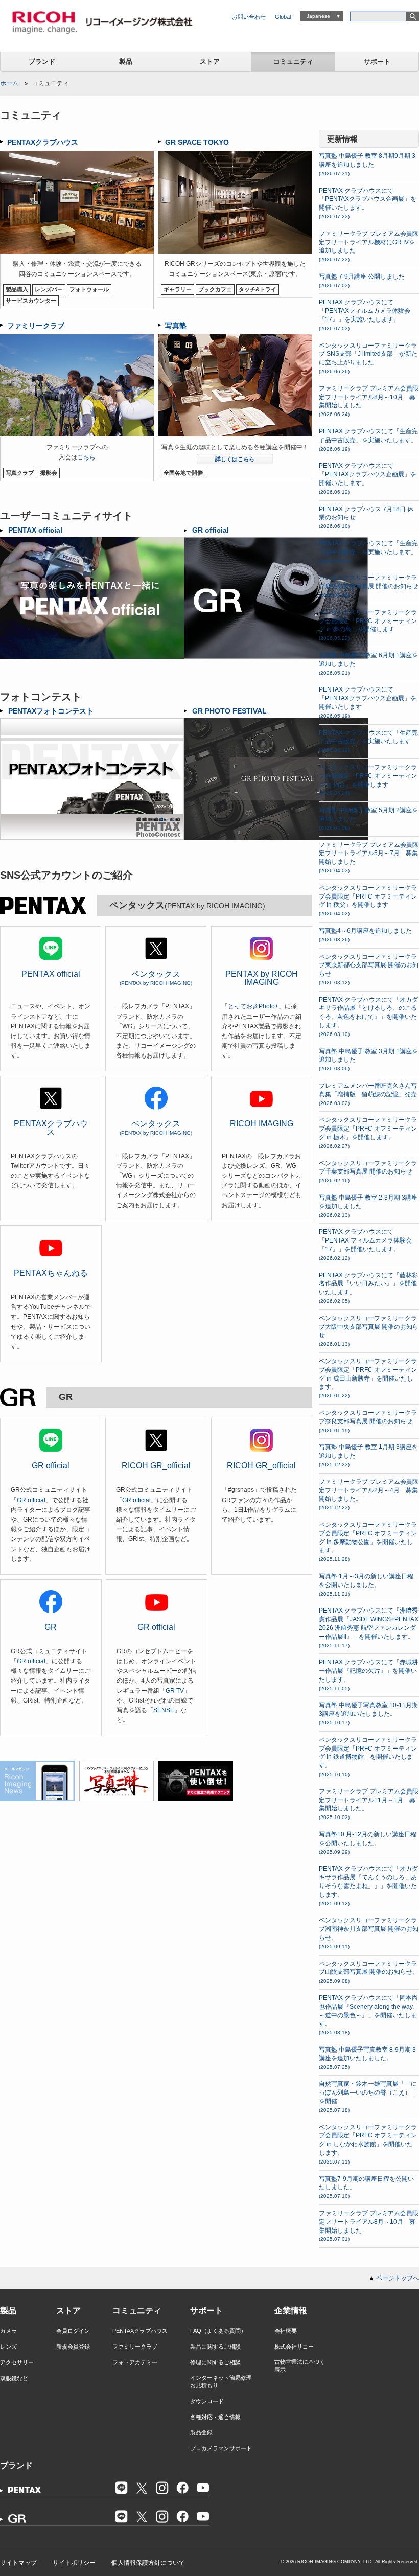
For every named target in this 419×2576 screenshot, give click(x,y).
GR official (51, 1466)
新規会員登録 (73, 2347)
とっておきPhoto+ (253, 1006)
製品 (126, 62)
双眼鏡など (14, 2378)
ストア (210, 62)
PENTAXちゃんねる (51, 1273)
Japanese (318, 16)
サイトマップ (18, 2563)
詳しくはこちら (235, 459)
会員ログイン (73, 2331)
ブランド (42, 62)
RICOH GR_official (156, 1466)
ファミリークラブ (135, 2347)
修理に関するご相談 (215, 2362)
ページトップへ (398, 2278)
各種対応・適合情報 (215, 2417)
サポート (377, 62)
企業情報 (291, 2310)
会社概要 (286, 2331)
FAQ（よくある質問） (218, 2331)
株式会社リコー (294, 2347)
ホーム (9, 83)
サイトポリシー (74, 2563)
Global (283, 17)
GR (51, 1627)
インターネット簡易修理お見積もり (221, 2382)
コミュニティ (293, 62)
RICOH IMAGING (262, 1124)
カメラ (8, 2331)
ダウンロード (207, 2401)
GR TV (175, 1691)
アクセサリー (17, 2362)
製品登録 (201, 2432)
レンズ (8, 2347)
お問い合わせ (249, 17)
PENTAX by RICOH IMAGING (262, 978)
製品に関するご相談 (215, 2347)
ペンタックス (156, 978)
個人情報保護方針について (148, 2563)
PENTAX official (51, 974)
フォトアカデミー (135, 2362)
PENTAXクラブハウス (51, 1128)
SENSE (164, 1710)
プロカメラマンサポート (221, 2448)
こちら (86, 457)
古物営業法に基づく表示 (300, 2366)
